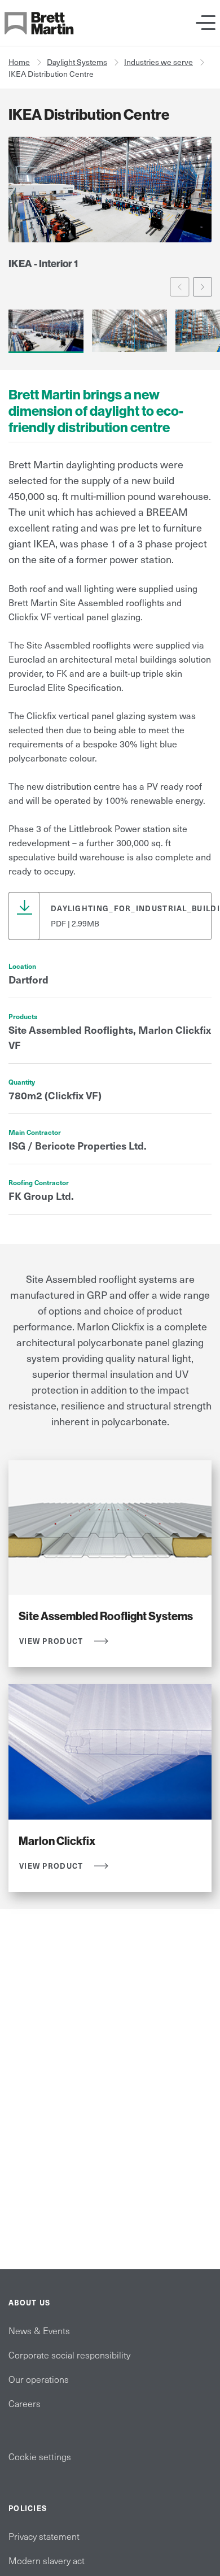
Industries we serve (159, 62)
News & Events (39, 2330)
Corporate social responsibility (69, 2355)
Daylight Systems (77, 62)
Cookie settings (40, 2456)
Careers (25, 2403)
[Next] (203, 287)
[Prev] (180, 287)
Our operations (39, 2379)
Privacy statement (44, 2536)
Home (19, 62)
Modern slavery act (47, 2560)
